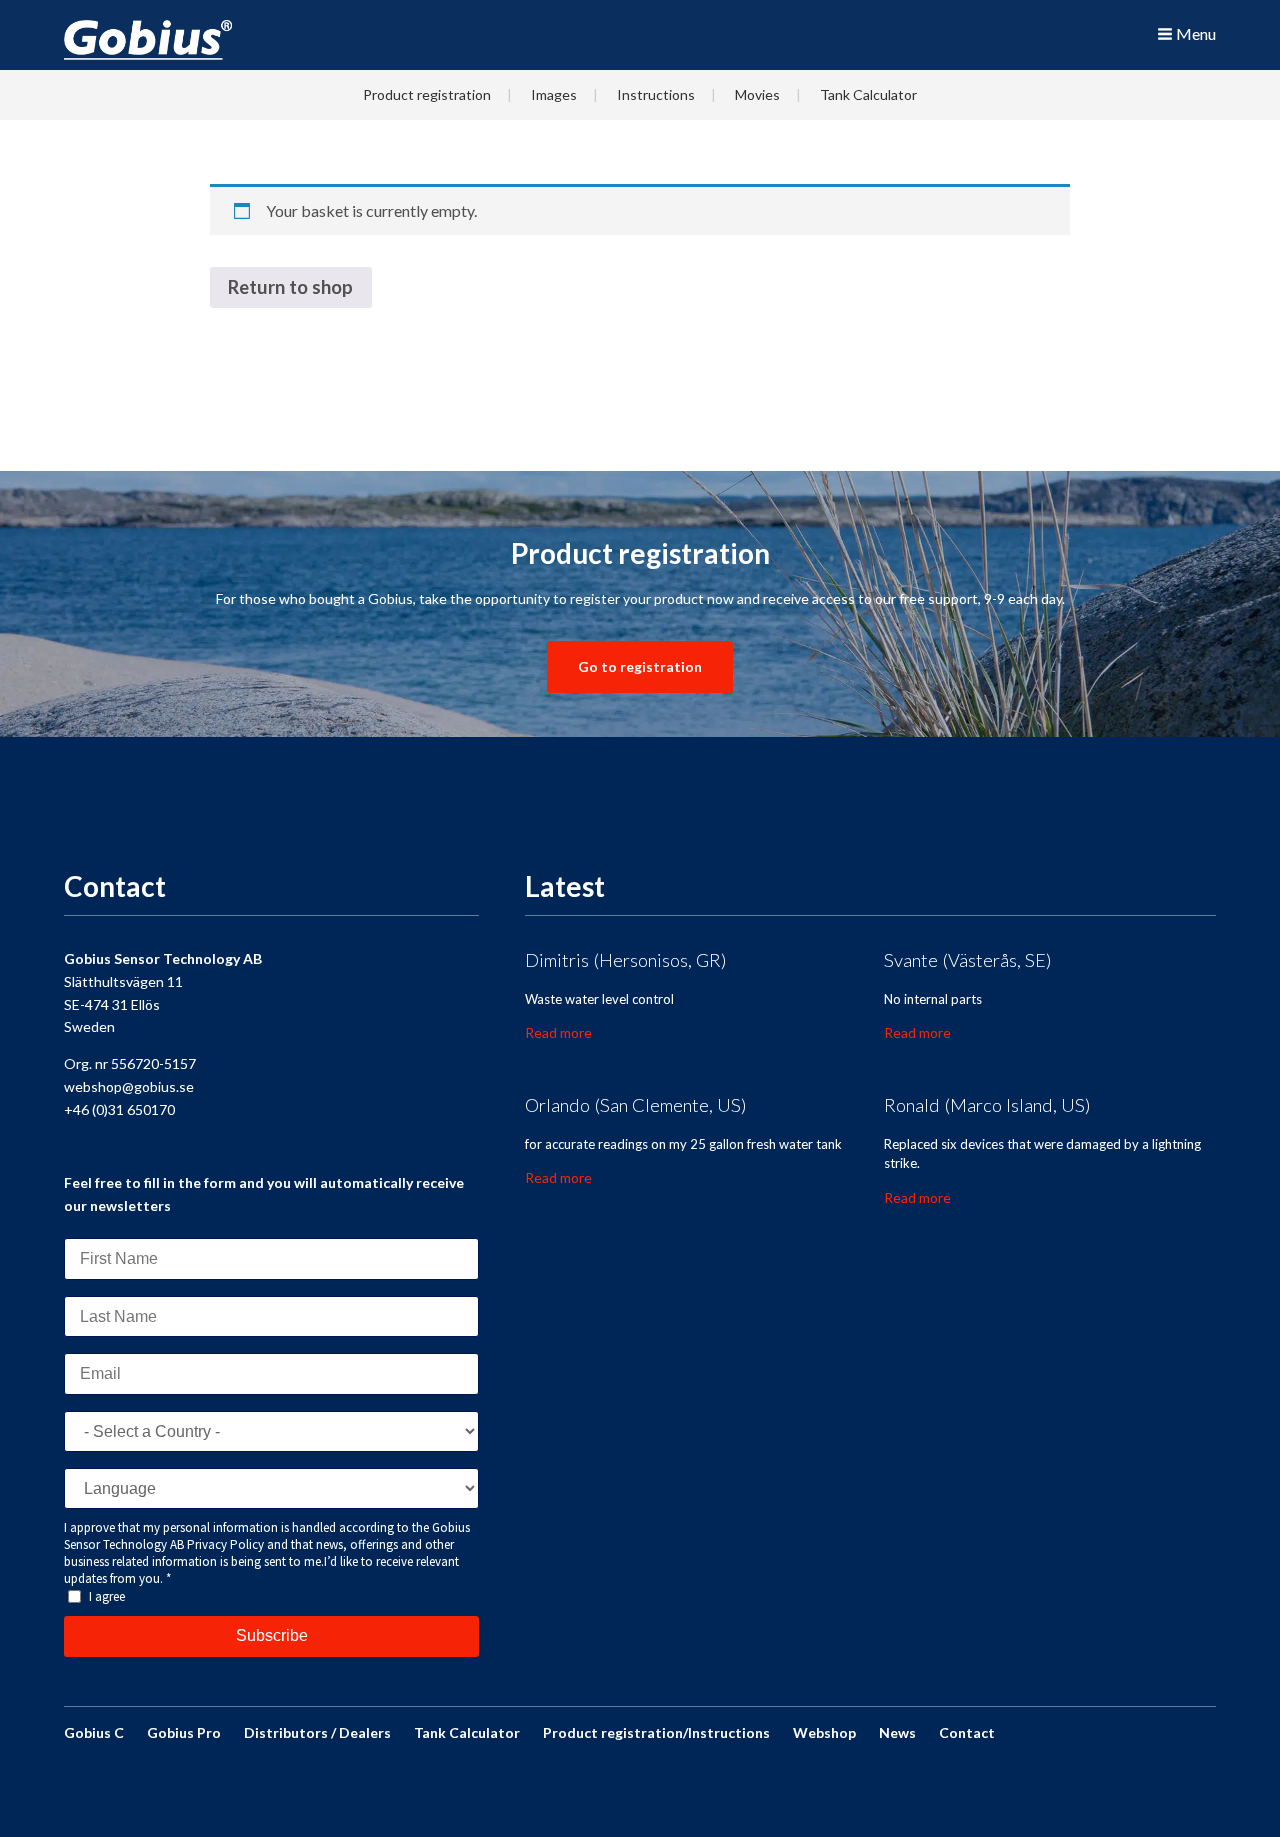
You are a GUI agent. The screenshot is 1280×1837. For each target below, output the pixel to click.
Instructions (656, 94)
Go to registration (640, 666)
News (897, 1732)
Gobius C (94, 1732)
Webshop (824, 1732)
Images (554, 94)
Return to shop (290, 287)
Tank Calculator (868, 94)
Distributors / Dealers (317, 1732)
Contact (967, 1732)
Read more (558, 1032)
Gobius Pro (184, 1732)
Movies (757, 94)
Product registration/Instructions (656, 1732)
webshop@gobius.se (129, 1086)
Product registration (427, 94)
